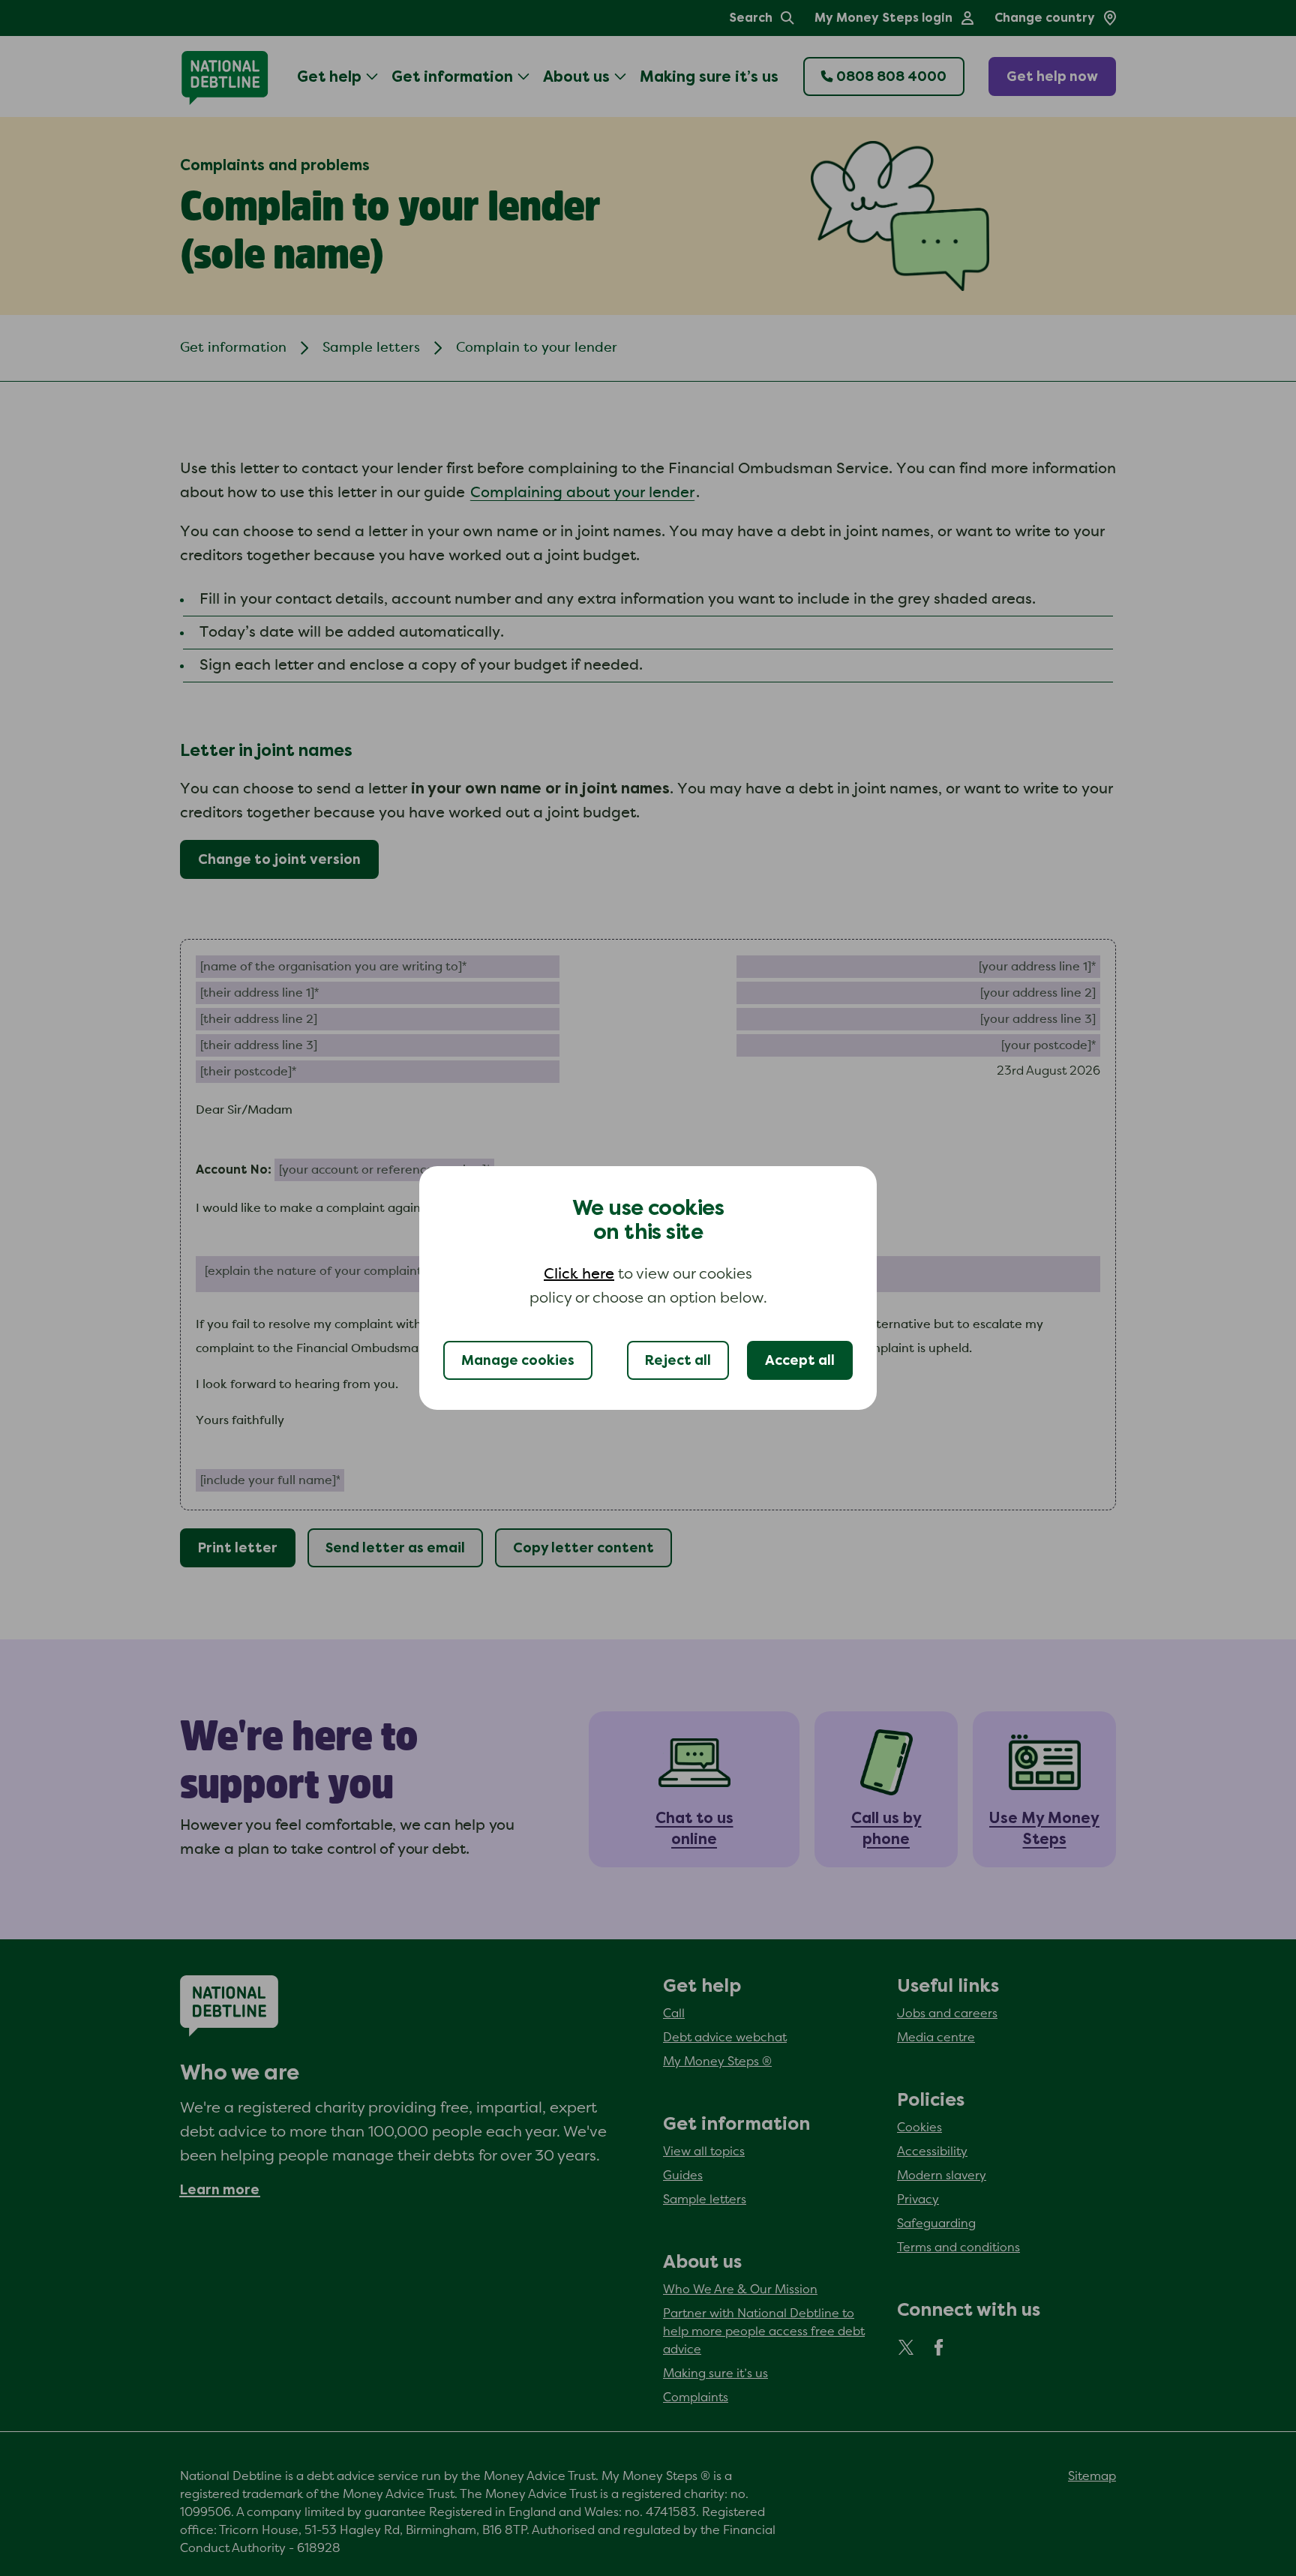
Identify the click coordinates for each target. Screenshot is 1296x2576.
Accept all (800, 1360)
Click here (579, 1274)
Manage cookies (518, 1360)
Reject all (678, 1360)
